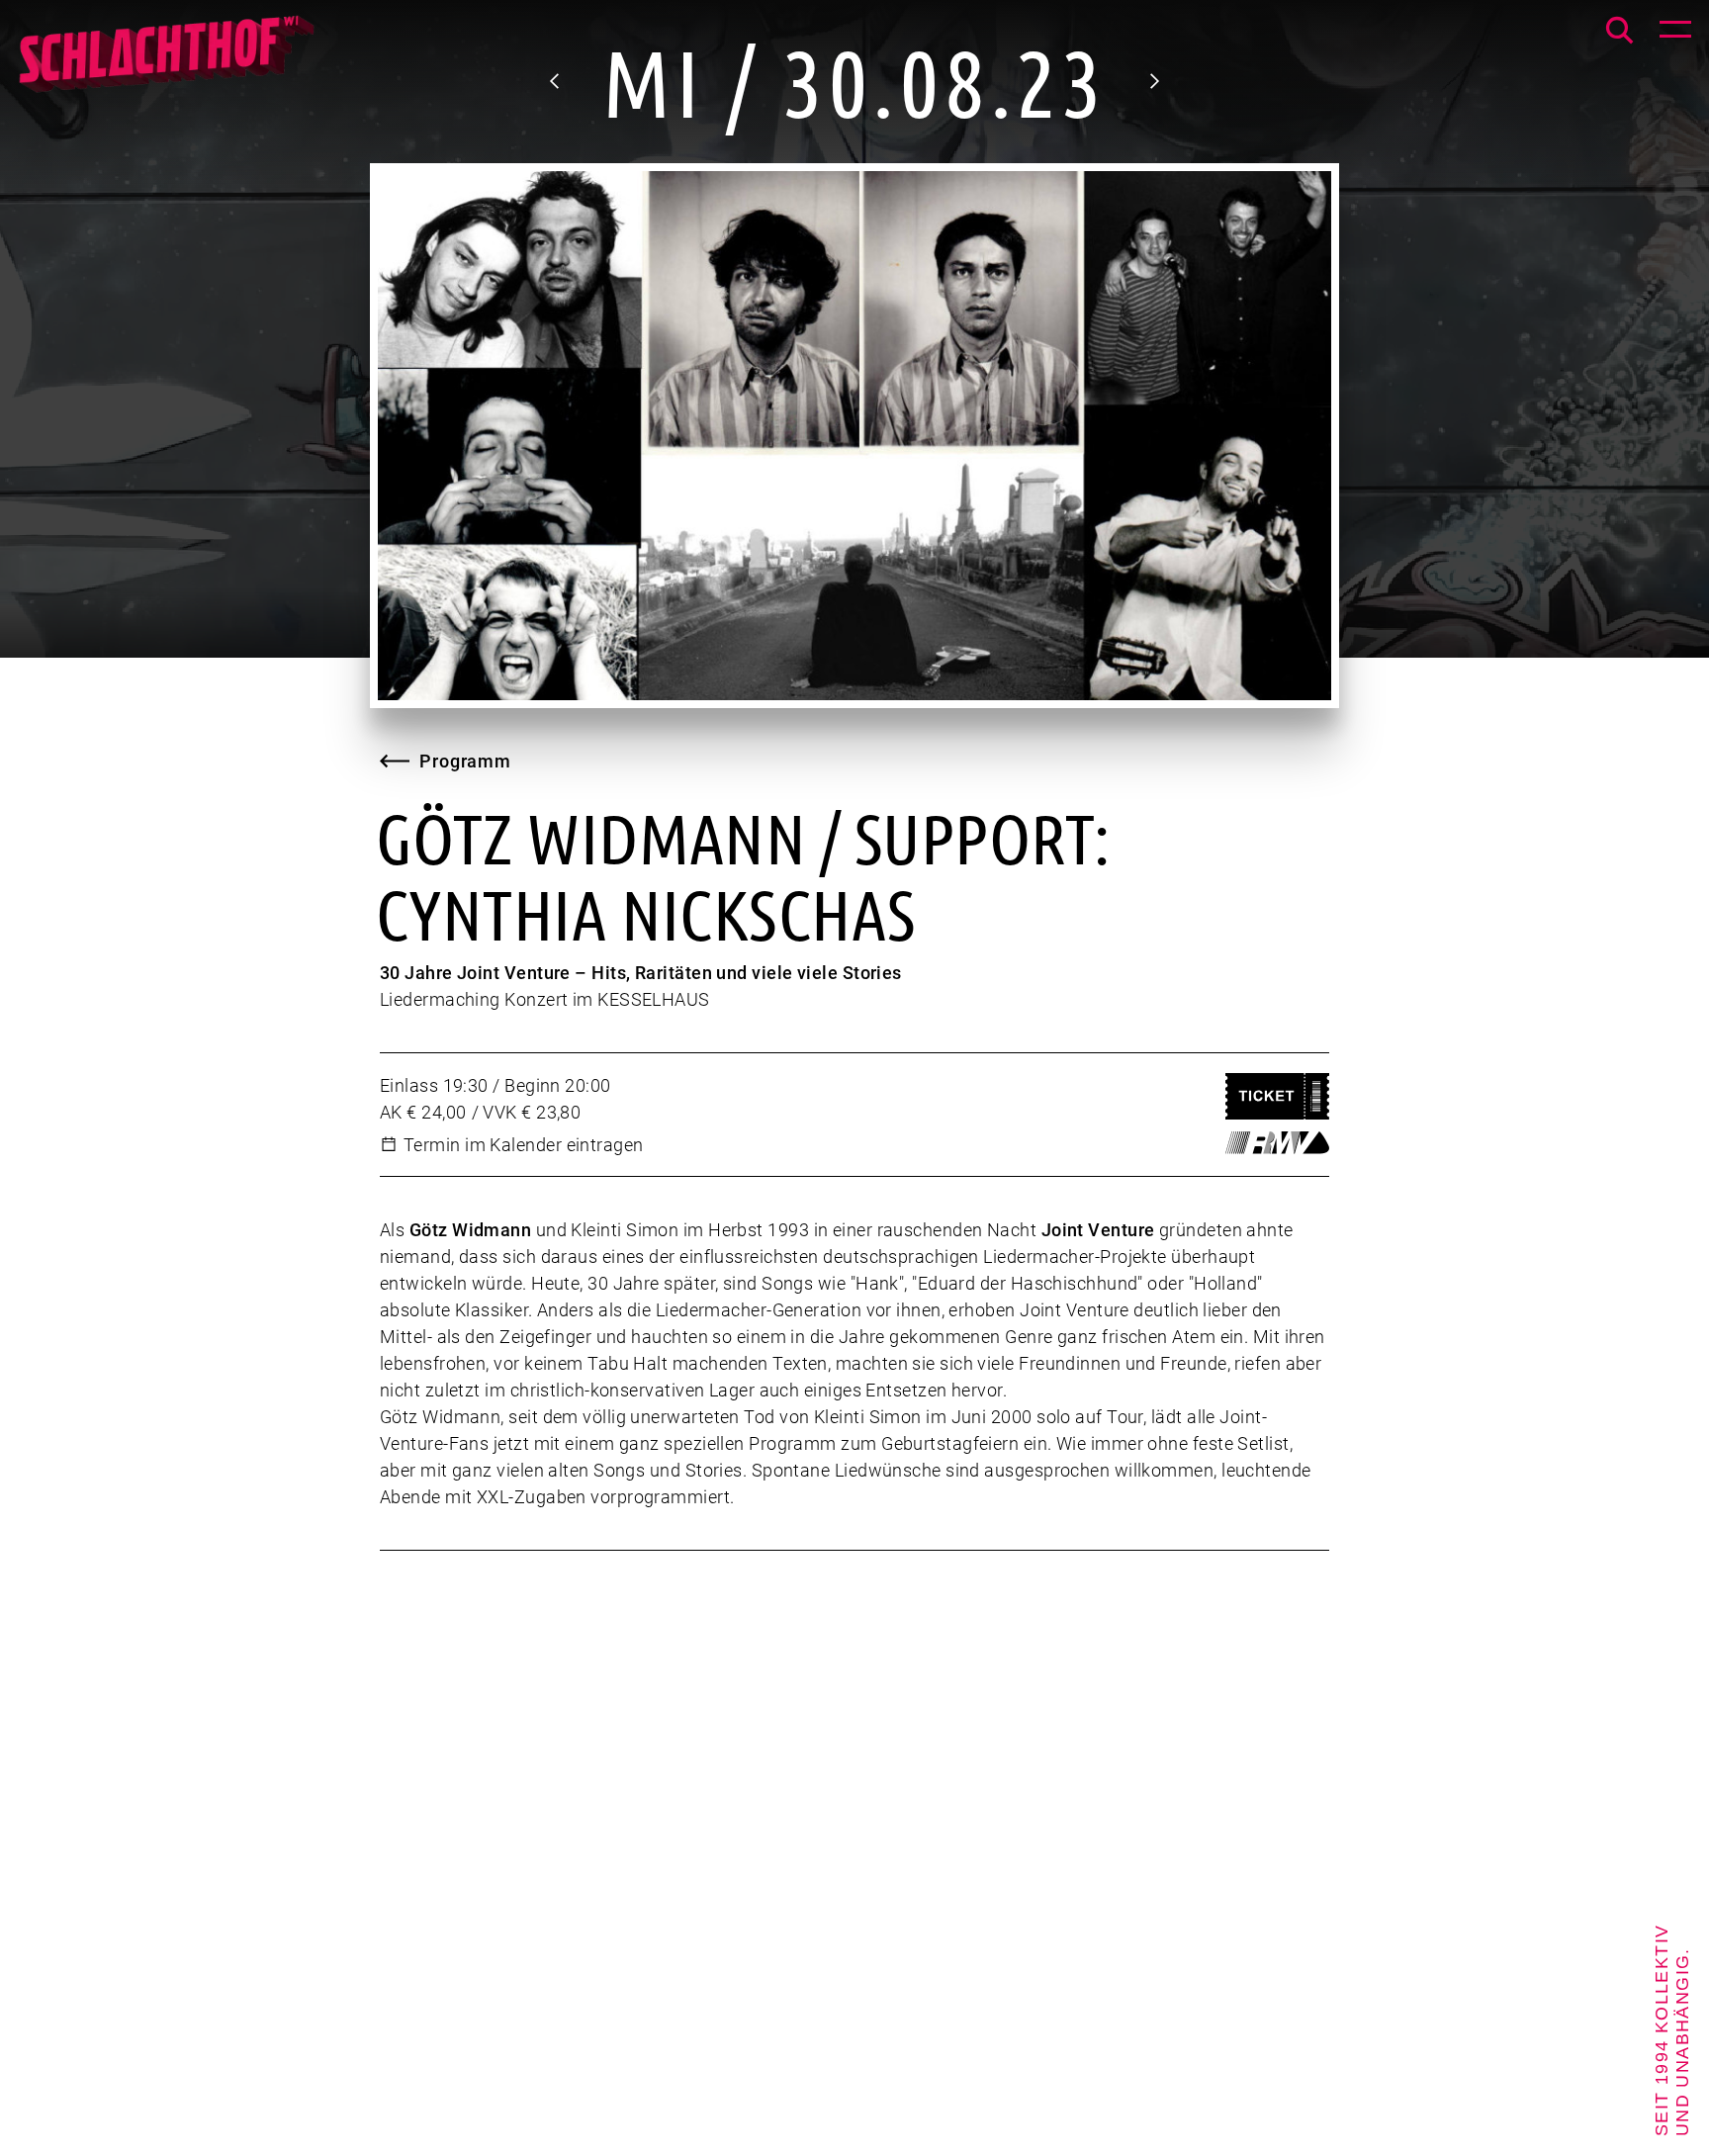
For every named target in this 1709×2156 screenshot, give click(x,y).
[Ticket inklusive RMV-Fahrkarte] (1277, 1143)
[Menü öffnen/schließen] (1675, 34)
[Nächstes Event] (1153, 81)
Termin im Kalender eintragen (524, 1145)
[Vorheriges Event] (556, 81)
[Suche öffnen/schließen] (1619, 30)
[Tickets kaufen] (1277, 1096)
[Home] (165, 64)
